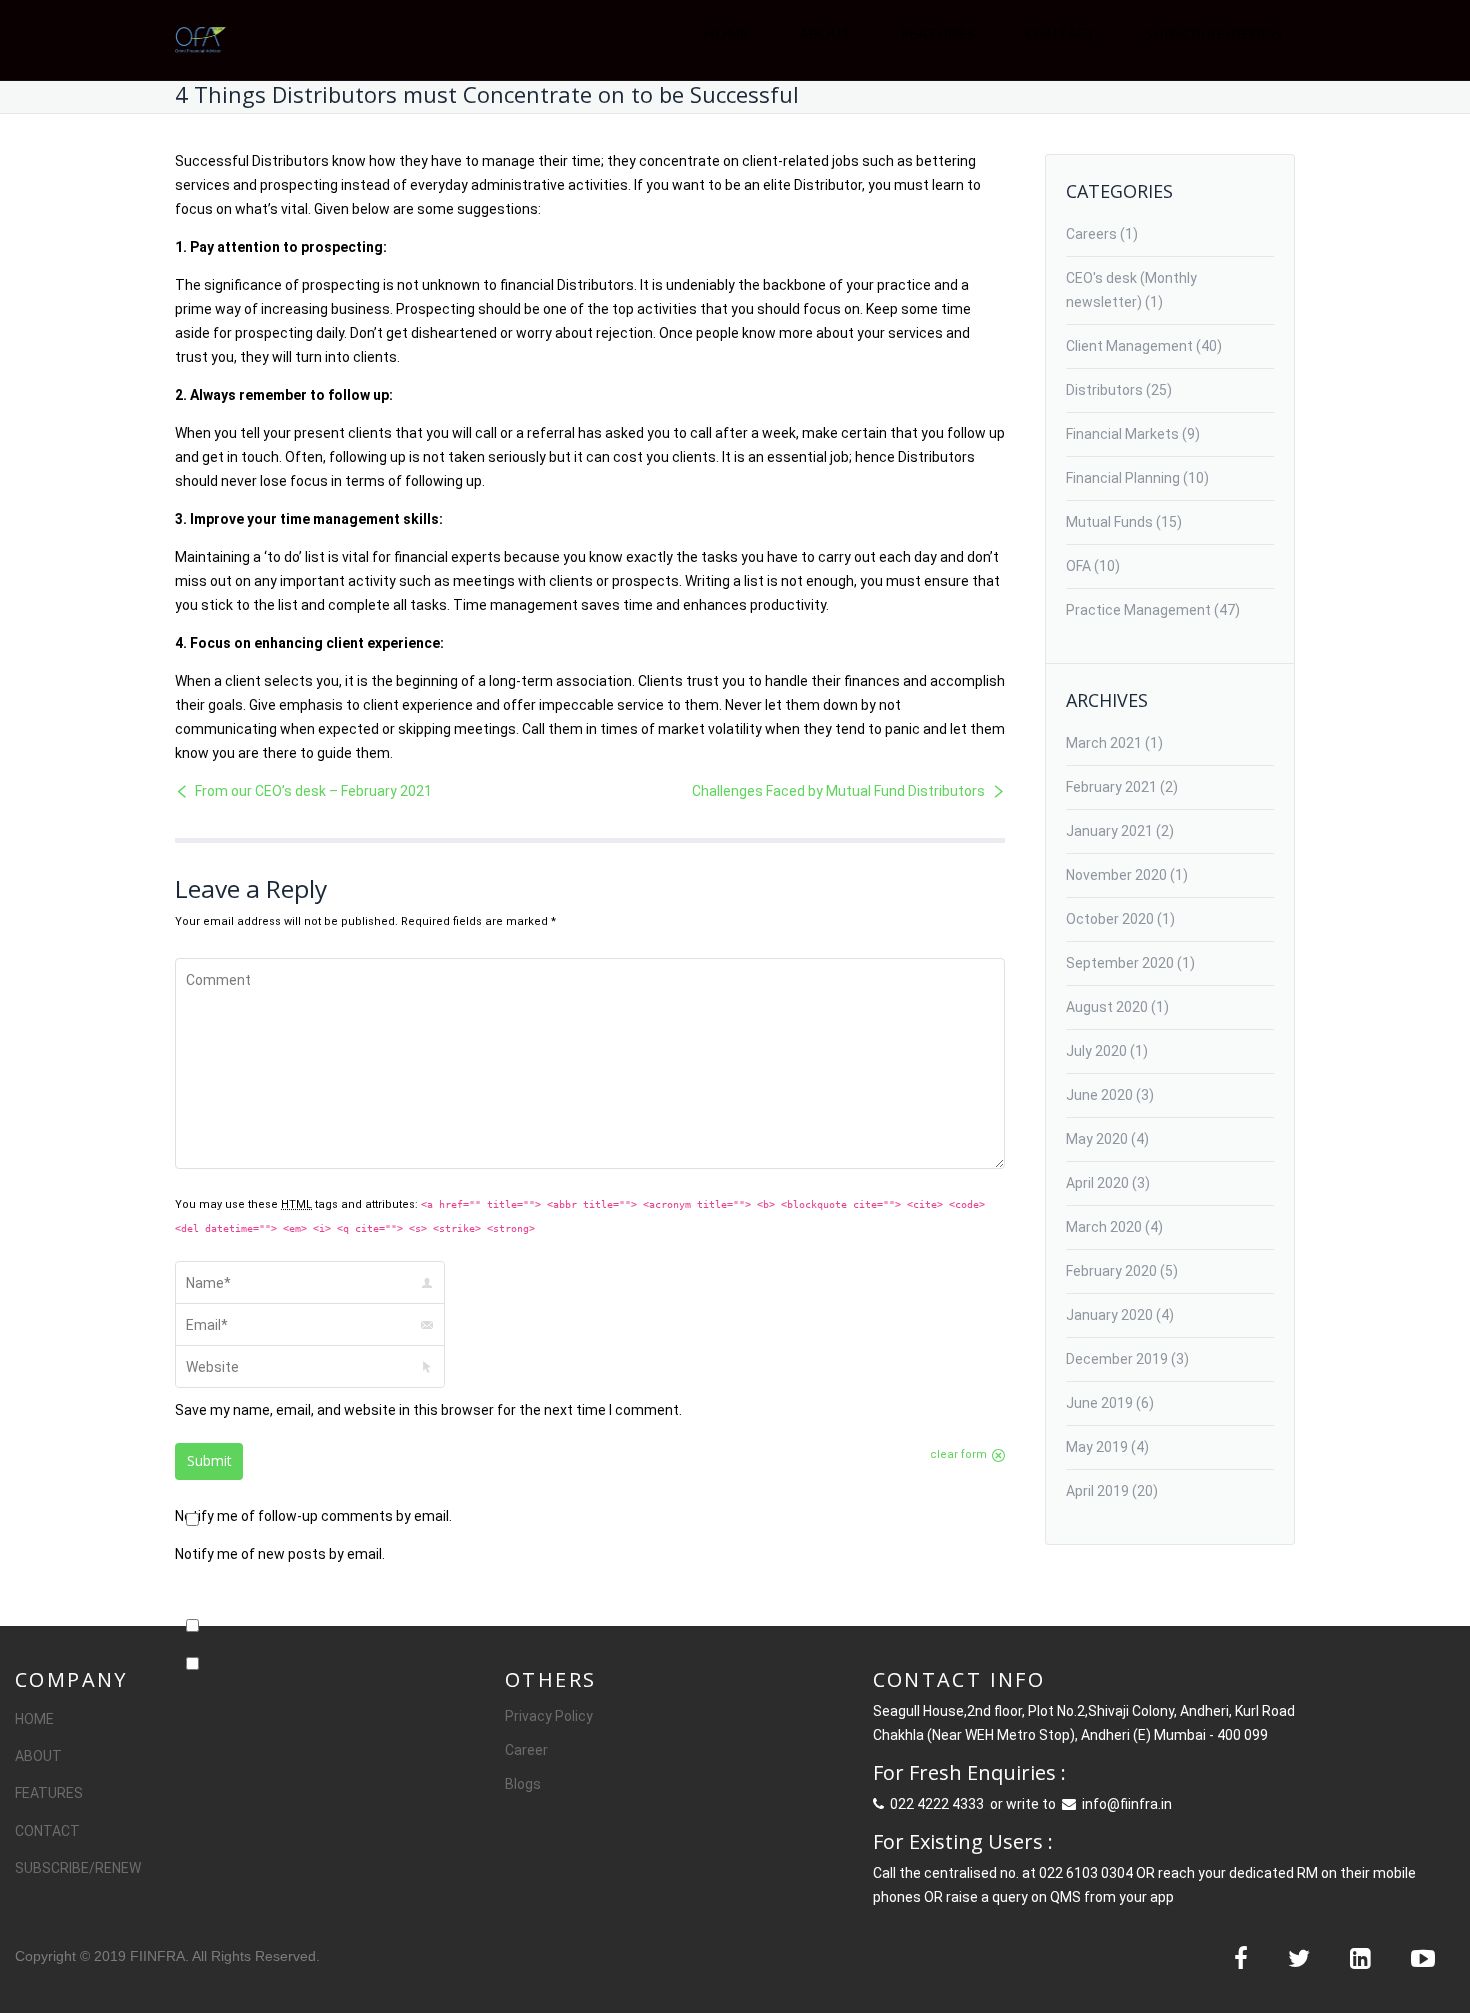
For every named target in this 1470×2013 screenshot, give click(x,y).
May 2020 (1097, 1139)
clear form (958, 1454)
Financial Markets (1122, 434)
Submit (209, 1460)
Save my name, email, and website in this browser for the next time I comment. (428, 1410)
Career (526, 1750)
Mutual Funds (1109, 522)
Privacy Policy (549, 1716)
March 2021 (1104, 743)
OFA (1078, 566)
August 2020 (1107, 1007)
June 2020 (1099, 1095)
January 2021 (1109, 831)
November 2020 (1116, 875)
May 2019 (1097, 1447)
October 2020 (1110, 919)
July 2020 (1096, 1051)
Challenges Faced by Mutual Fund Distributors (838, 791)
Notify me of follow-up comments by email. (313, 1516)
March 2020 (1104, 1227)
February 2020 (1111, 1271)
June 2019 (1099, 1403)
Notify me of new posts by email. (280, 1554)
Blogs (523, 1784)
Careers (1091, 234)
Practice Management (1138, 610)
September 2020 (1120, 963)
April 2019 (1097, 1491)
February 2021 (1111, 787)
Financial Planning (1123, 478)
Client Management (1129, 346)
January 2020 (1109, 1315)
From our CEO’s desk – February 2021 (313, 791)
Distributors (1104, 390)
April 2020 (1097, 1183)
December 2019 (1117, 1359)
